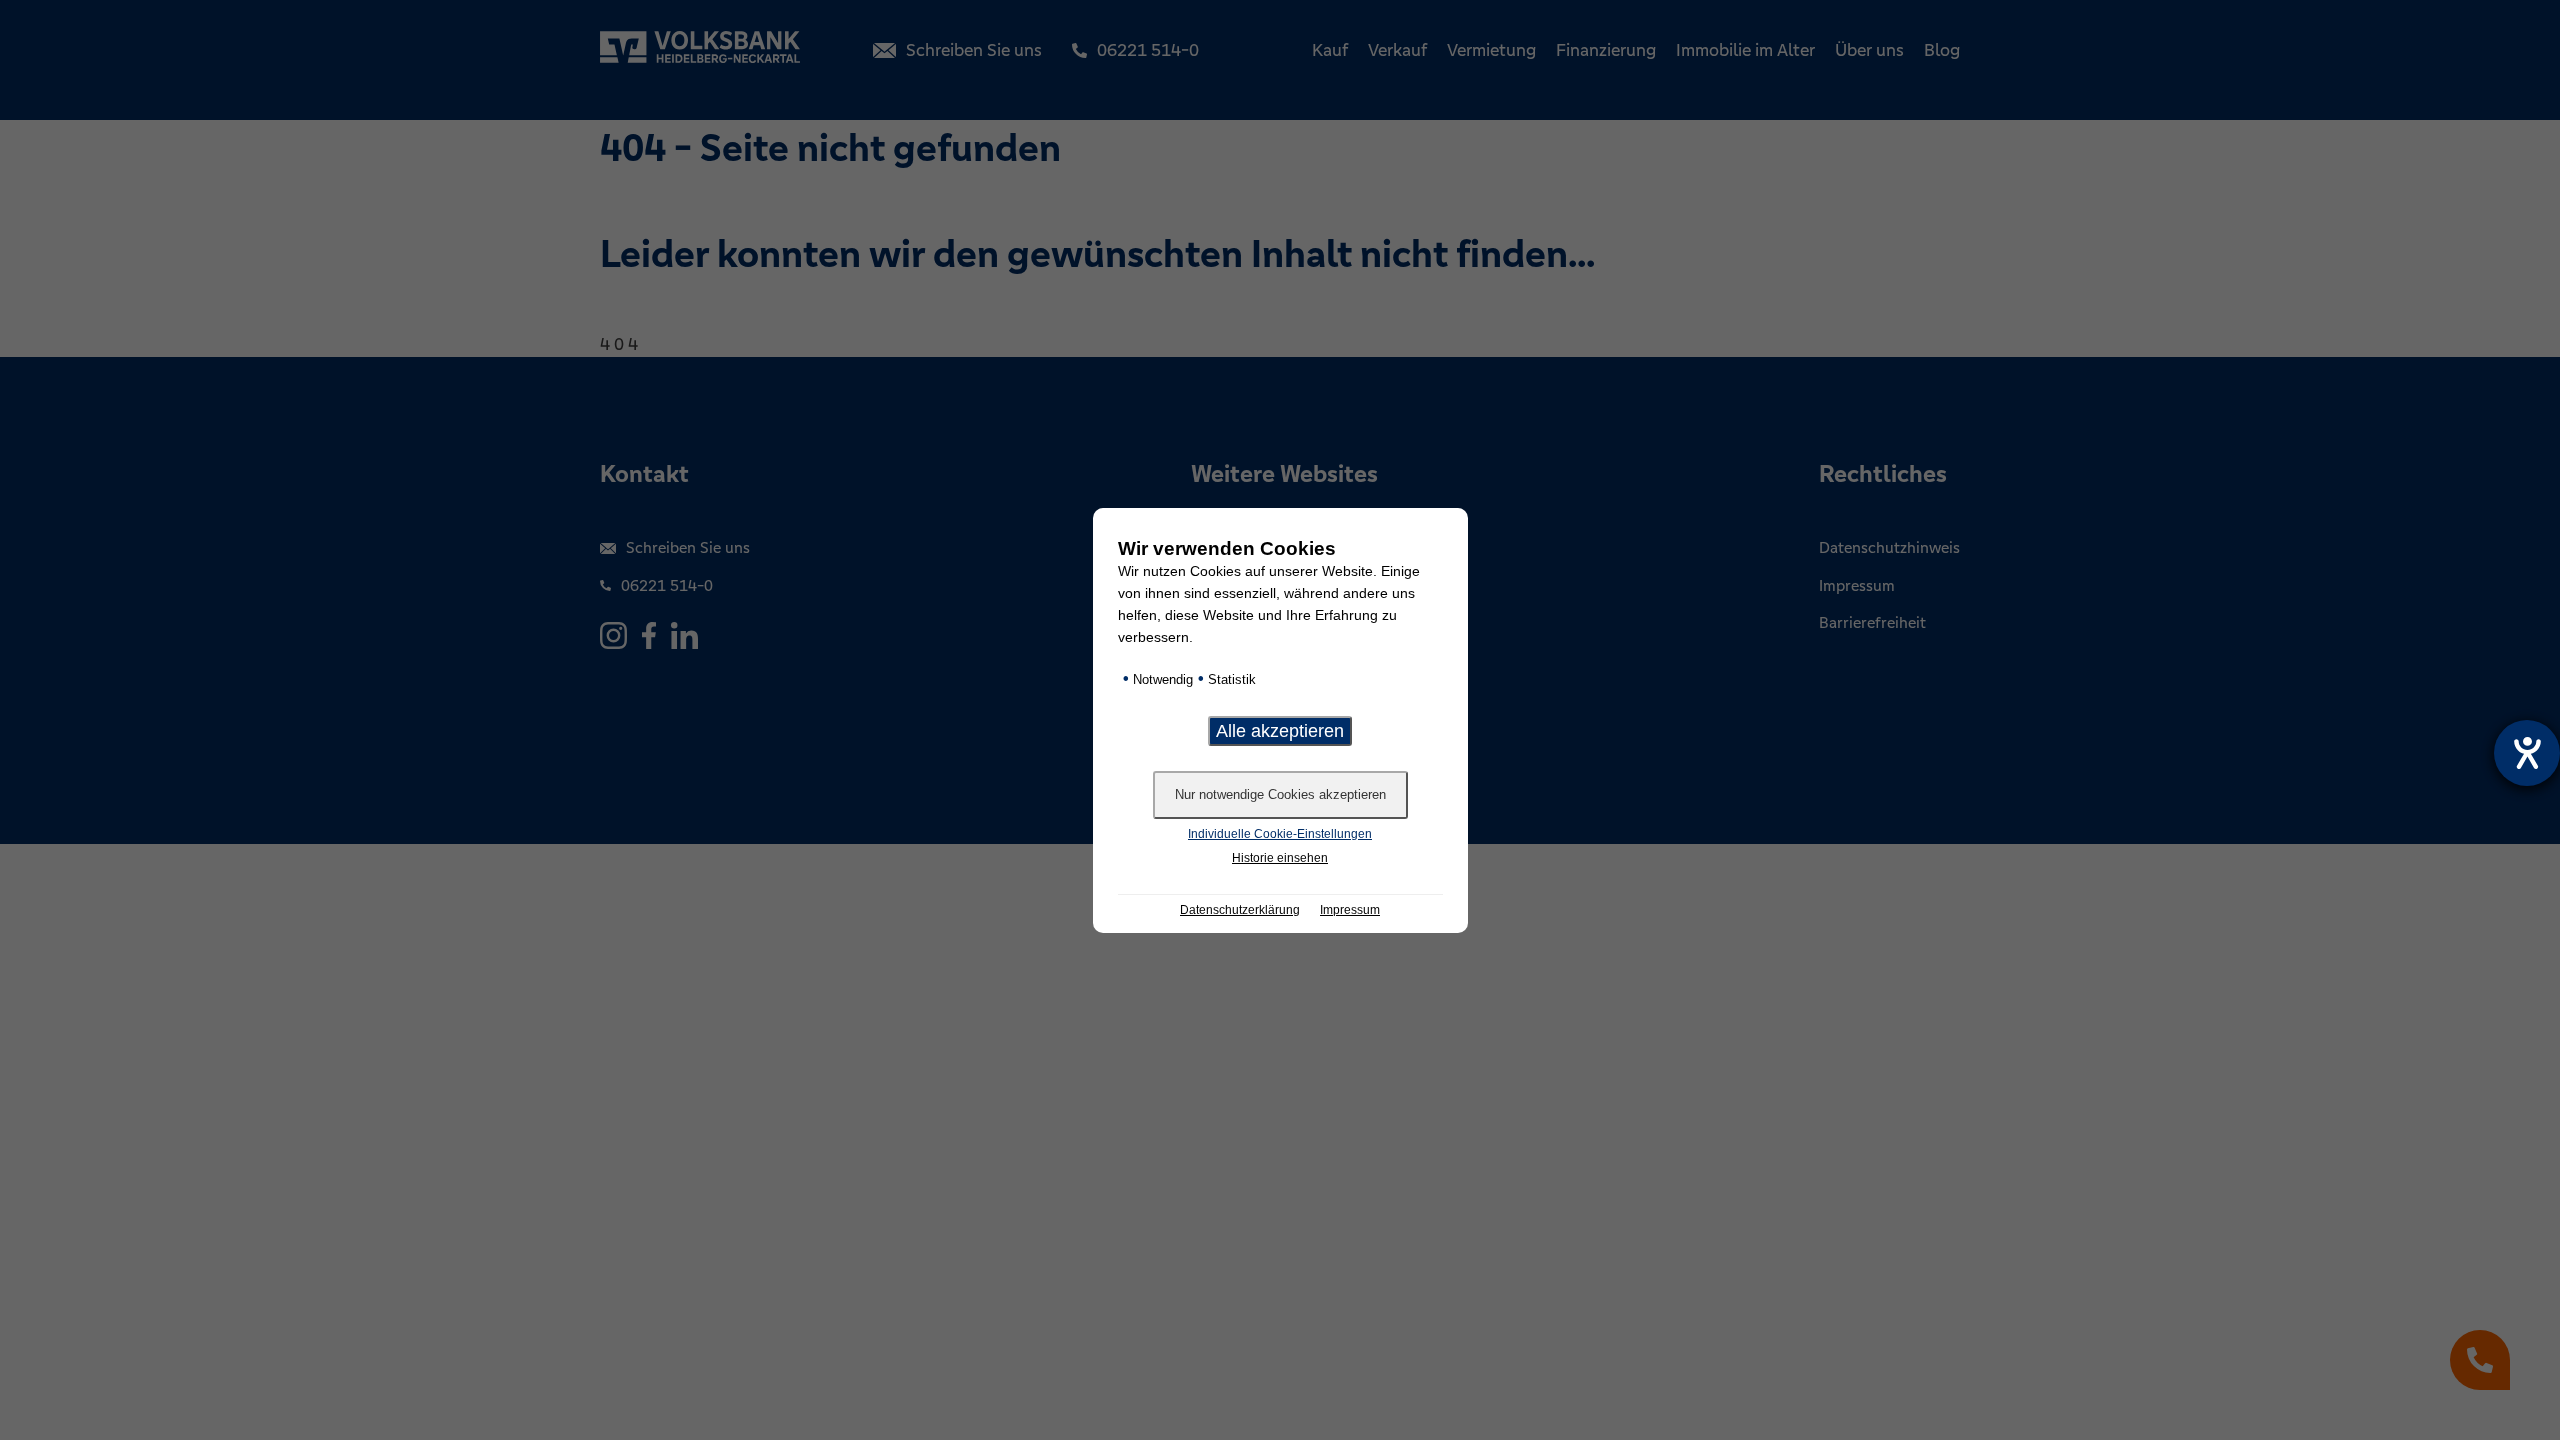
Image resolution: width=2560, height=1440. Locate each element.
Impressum (1350, 910)
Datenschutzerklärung (1240, 910)
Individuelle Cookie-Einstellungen (1280, 834)
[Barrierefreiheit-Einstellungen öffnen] (2527, 753)
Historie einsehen (1280, 858)
